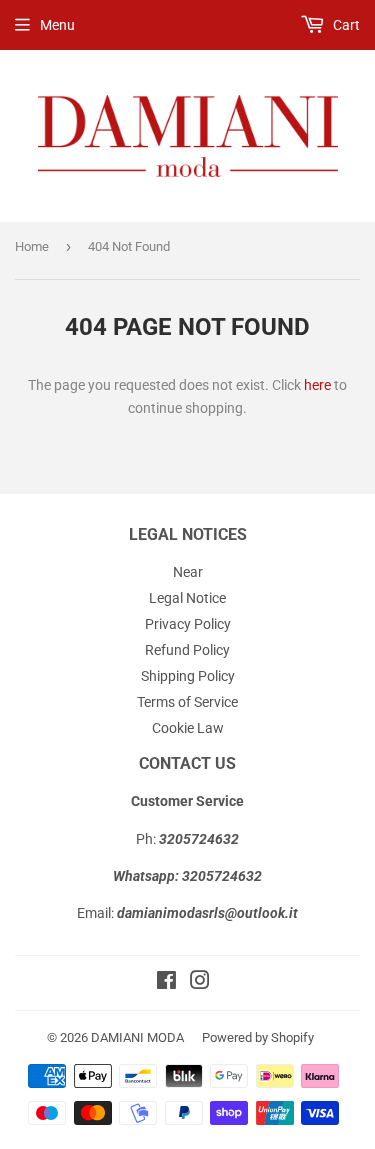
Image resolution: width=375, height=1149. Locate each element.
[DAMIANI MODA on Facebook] (166, 983)
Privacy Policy (188, 624)
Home (32, 246)
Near (188, 572)
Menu (57, 25)
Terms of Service (187, 702)
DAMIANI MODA (137, 1037)
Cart (345, 25)
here (317, 385)
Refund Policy (187, 650)
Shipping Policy (188, 676)
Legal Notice (187, 598)
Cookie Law (188, 728)
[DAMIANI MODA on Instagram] (200, 983)
